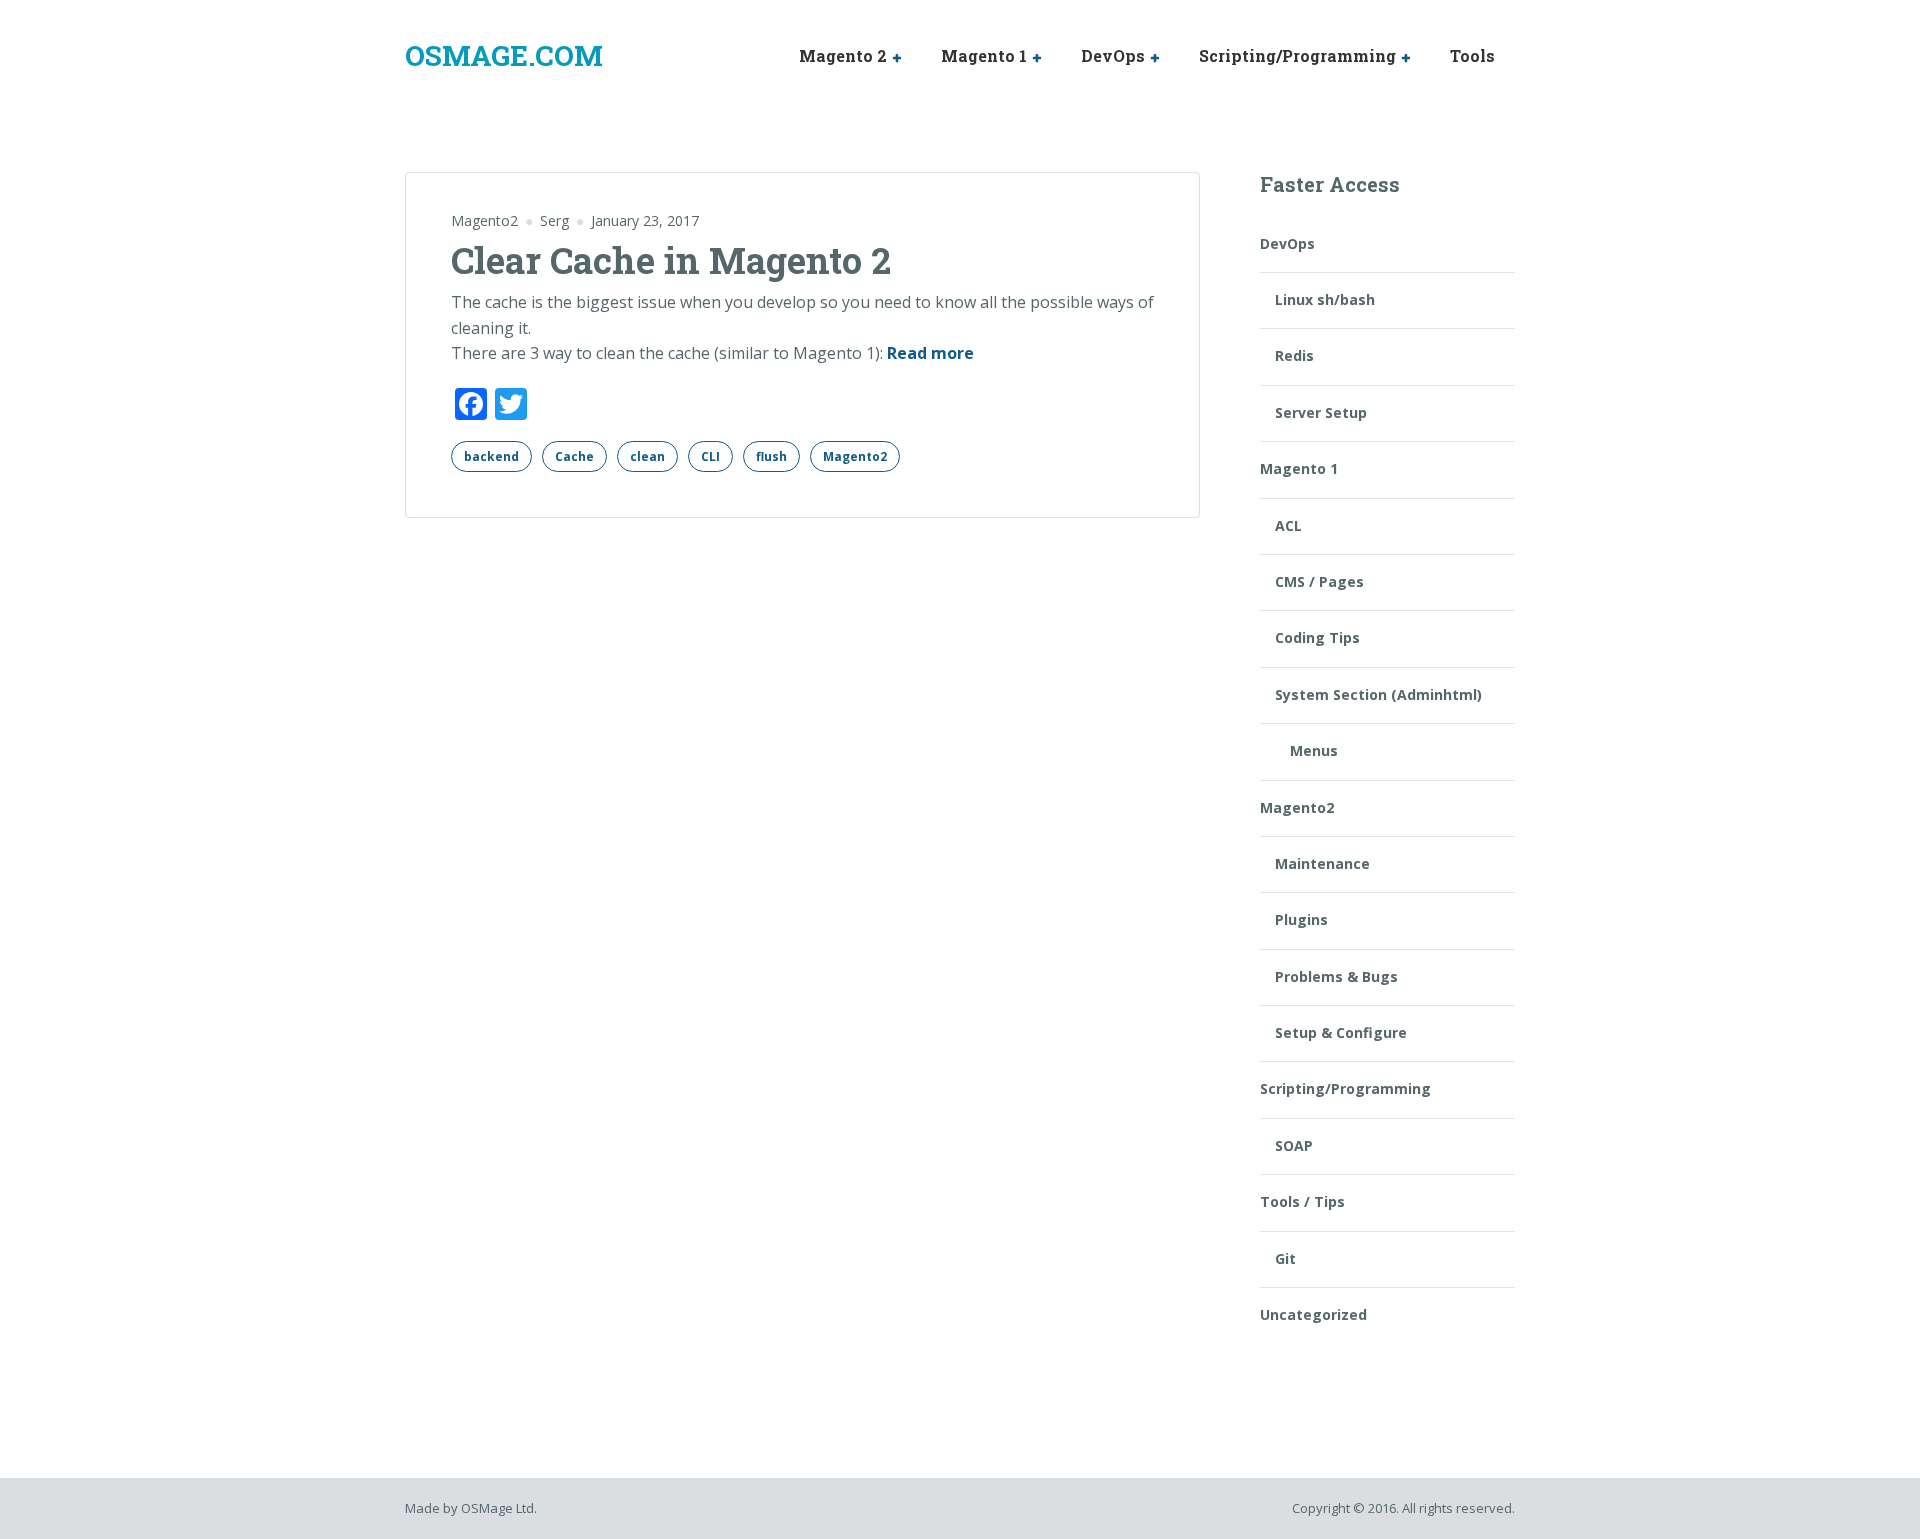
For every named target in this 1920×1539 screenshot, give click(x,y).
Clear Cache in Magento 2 (671, 260)
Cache (574, 456)
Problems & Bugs (1336, 976)
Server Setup (1321, 412)
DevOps (1113, 55)
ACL (1288, 525)
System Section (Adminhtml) (1378, 694)
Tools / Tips (1302, 1201)
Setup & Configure (1341, 1032)
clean (647, 456)
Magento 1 (984, 55)
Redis (1294, 355)
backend (491, 456)
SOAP (1294, 1145)
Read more (930, 354)
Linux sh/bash (1325, 299)
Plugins (1301, 919)
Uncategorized (1313, 1314)
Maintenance (1322, 863)
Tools (1472, 55)
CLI (710, 456)
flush (771, 456)
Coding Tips (1317, 637)
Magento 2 (843, 55)
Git (1285, 1258)
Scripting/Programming (1297, 55)
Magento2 (484, 220)
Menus (1314, 750)
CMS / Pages (1319, 581)
